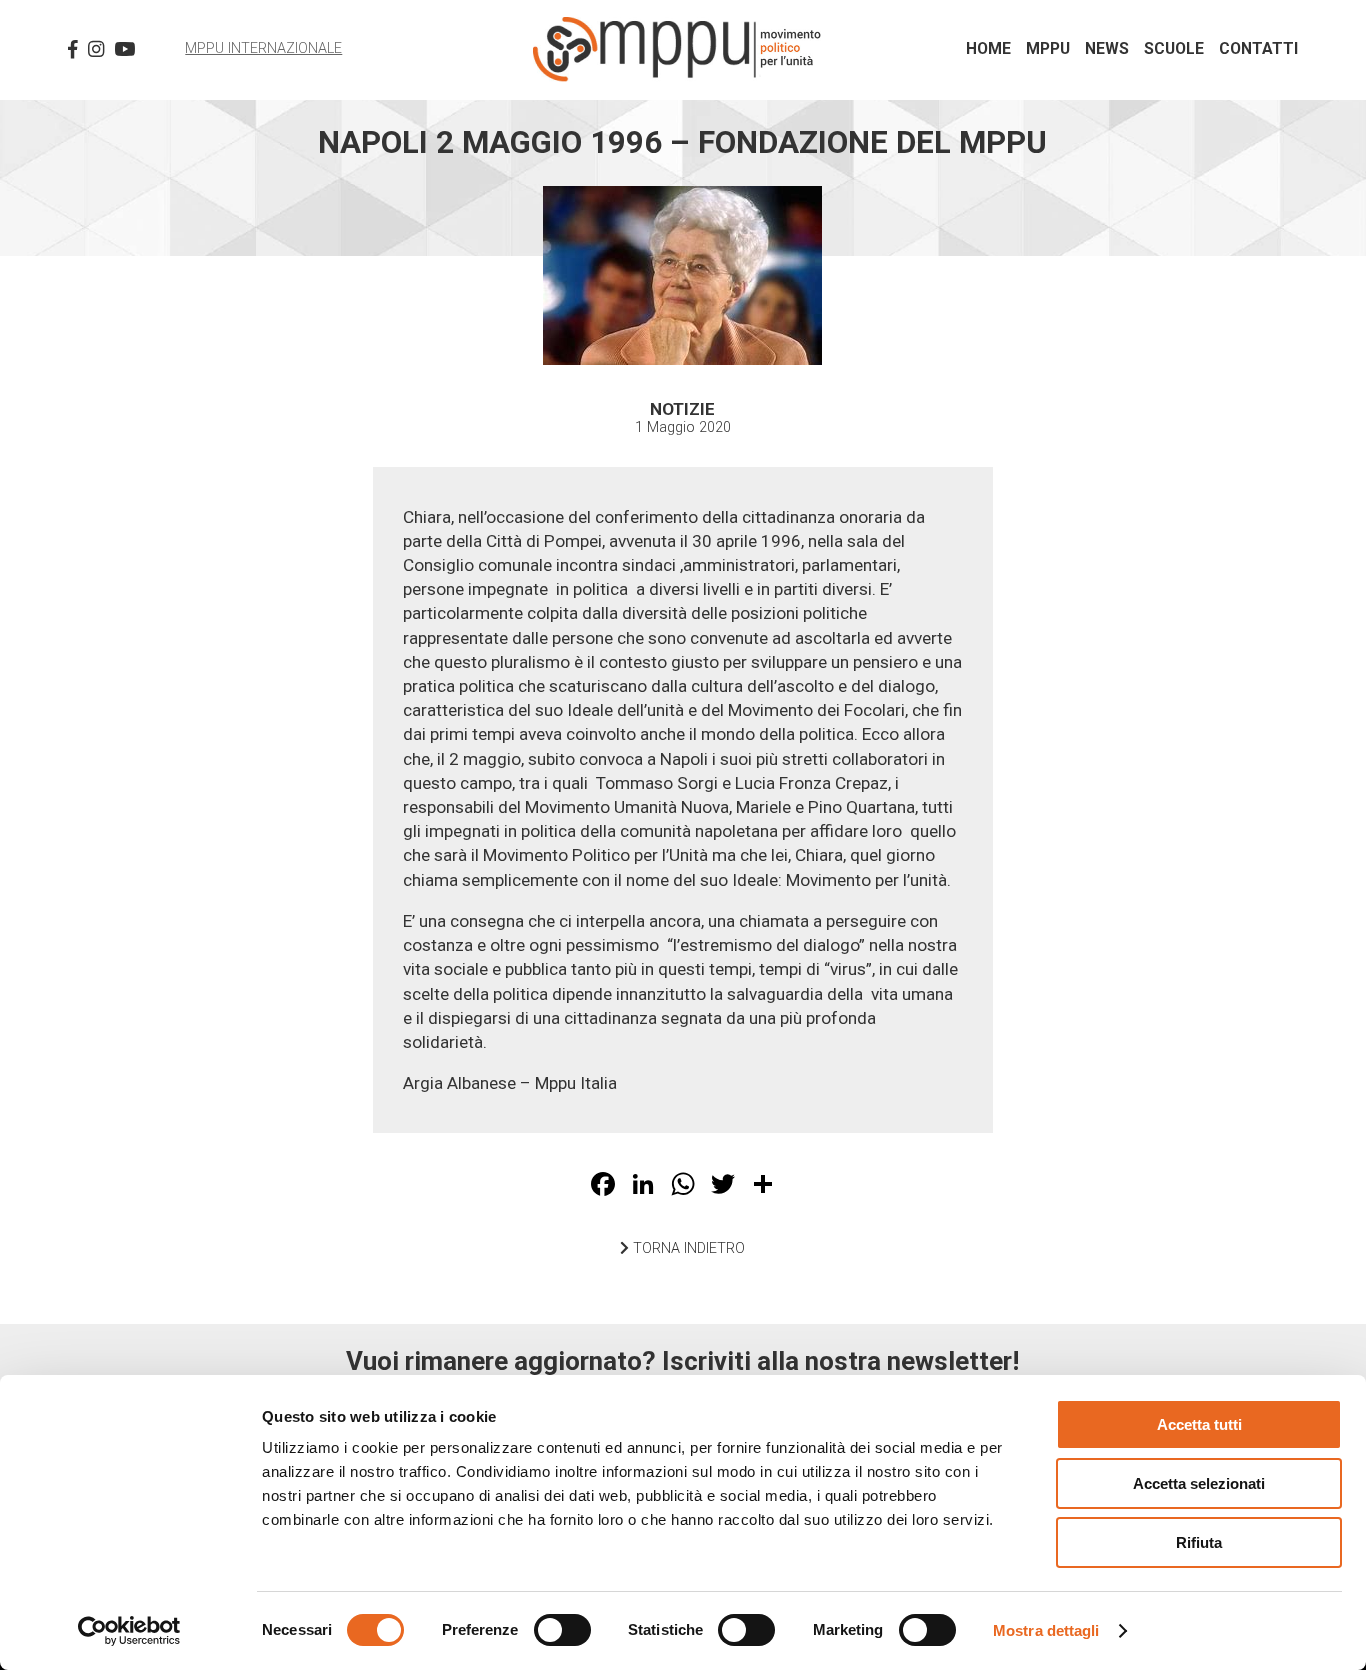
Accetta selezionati (1199, 1483)
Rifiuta (1199, 1542)
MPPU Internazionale (263, 48)
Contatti (1258, 49)
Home (988, 49)
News (1107, 49)
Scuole (1174, 49)
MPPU (1048, 49)
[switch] (562, 1630)
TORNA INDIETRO (687, 1248)
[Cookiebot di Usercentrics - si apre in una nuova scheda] (129, 1631)
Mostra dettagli (1046, 1630)
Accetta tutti (1199, 1424)
